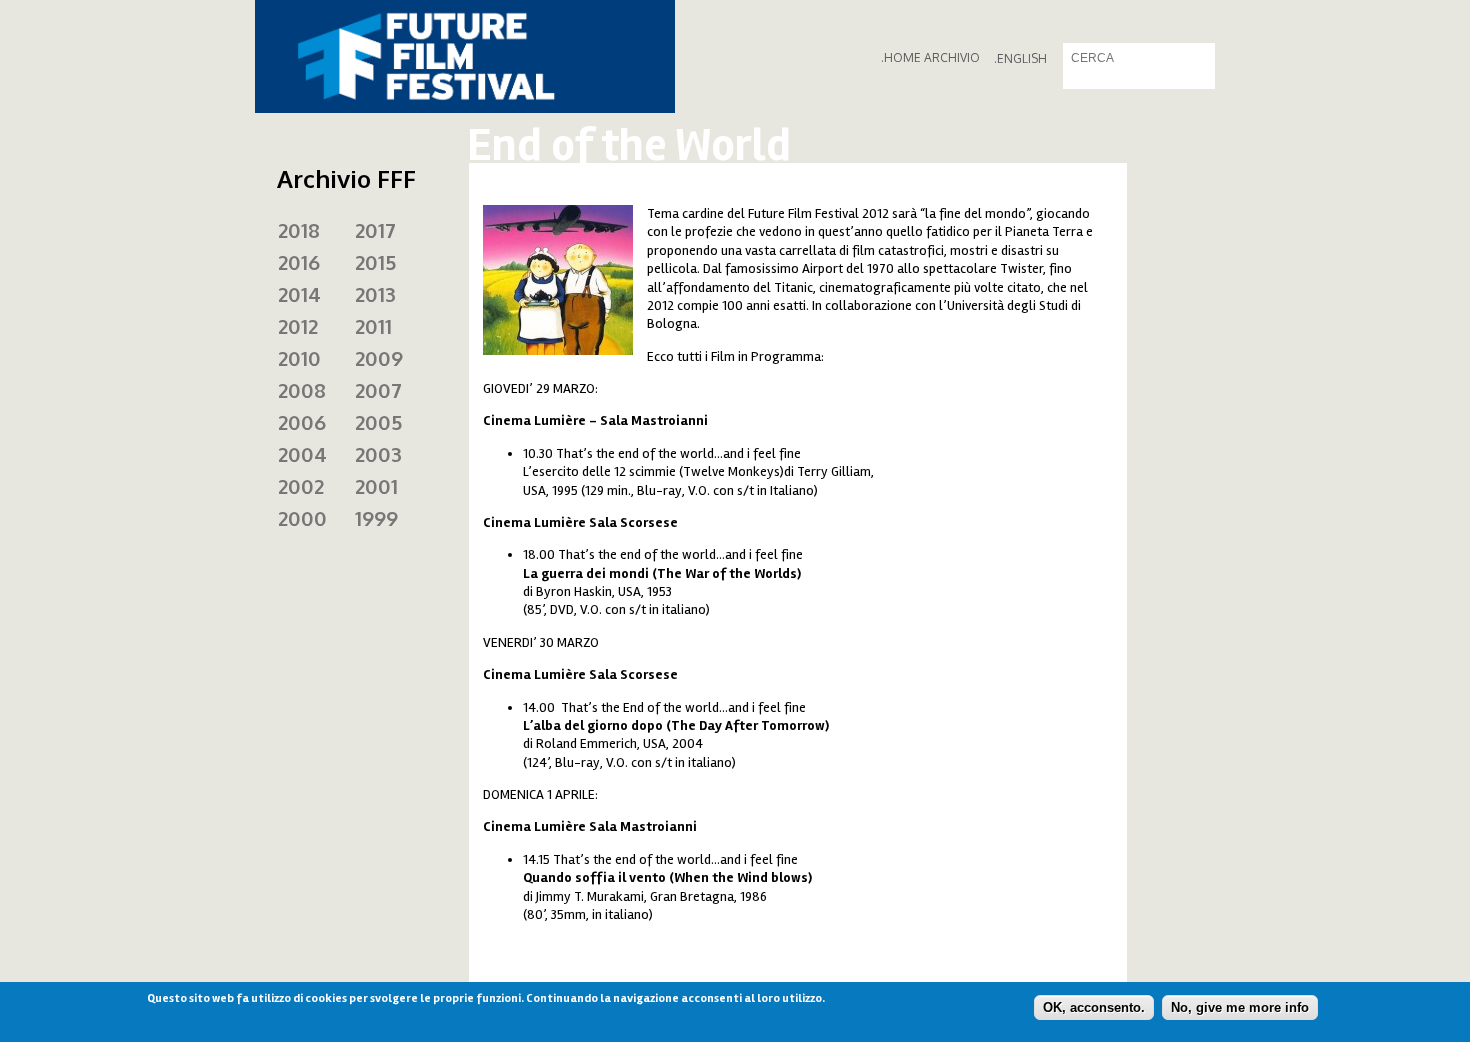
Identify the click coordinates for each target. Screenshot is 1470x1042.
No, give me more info (1240, 1007)
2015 (375, 262)
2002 (301, 486)
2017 (375, 230)
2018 (299, 230)
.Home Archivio (930, 57)
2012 (298, 326)
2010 (299, 358)
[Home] (465, 56)
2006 (302, 422)
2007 (378, 390)
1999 (376, 518)
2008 (302, 390)
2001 (376, 486)
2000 (302, 518)
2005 (378, 422)
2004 (302, 454)
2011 (373, 326)
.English (1020, 58)
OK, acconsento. (1094, 1007)
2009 (379, 358)
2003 (378, 454)
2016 (299, 262)
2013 (375, 294)
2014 (299, 294)
